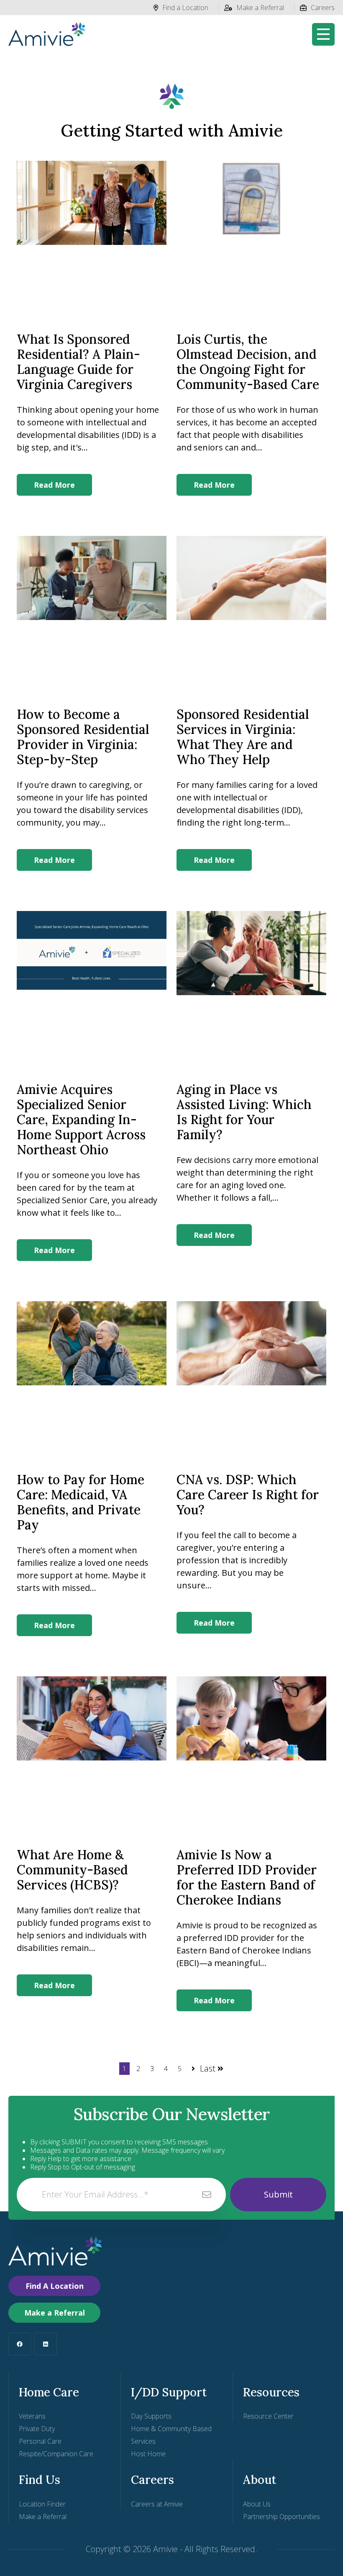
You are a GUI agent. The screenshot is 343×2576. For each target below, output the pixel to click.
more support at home (62, 1575)
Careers (323, 8)
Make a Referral (260, 8)
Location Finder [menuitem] (42, 2504)
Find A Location (55, 2286)
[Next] (192, 2069)
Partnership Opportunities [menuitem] (282, 2517)
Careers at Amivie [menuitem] (157, 2504)
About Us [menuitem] (257, 2504)
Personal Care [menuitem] (40, 2441)
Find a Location (185, 8)
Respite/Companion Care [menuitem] (56, 2454)
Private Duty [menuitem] (37, 2429)
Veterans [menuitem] (32, 2416)
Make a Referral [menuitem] (43, 2517)
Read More (54, 485)
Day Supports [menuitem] (151, 2416)
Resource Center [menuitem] (268, 2416)
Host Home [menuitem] (148, 2454)
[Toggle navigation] (323, 34)
